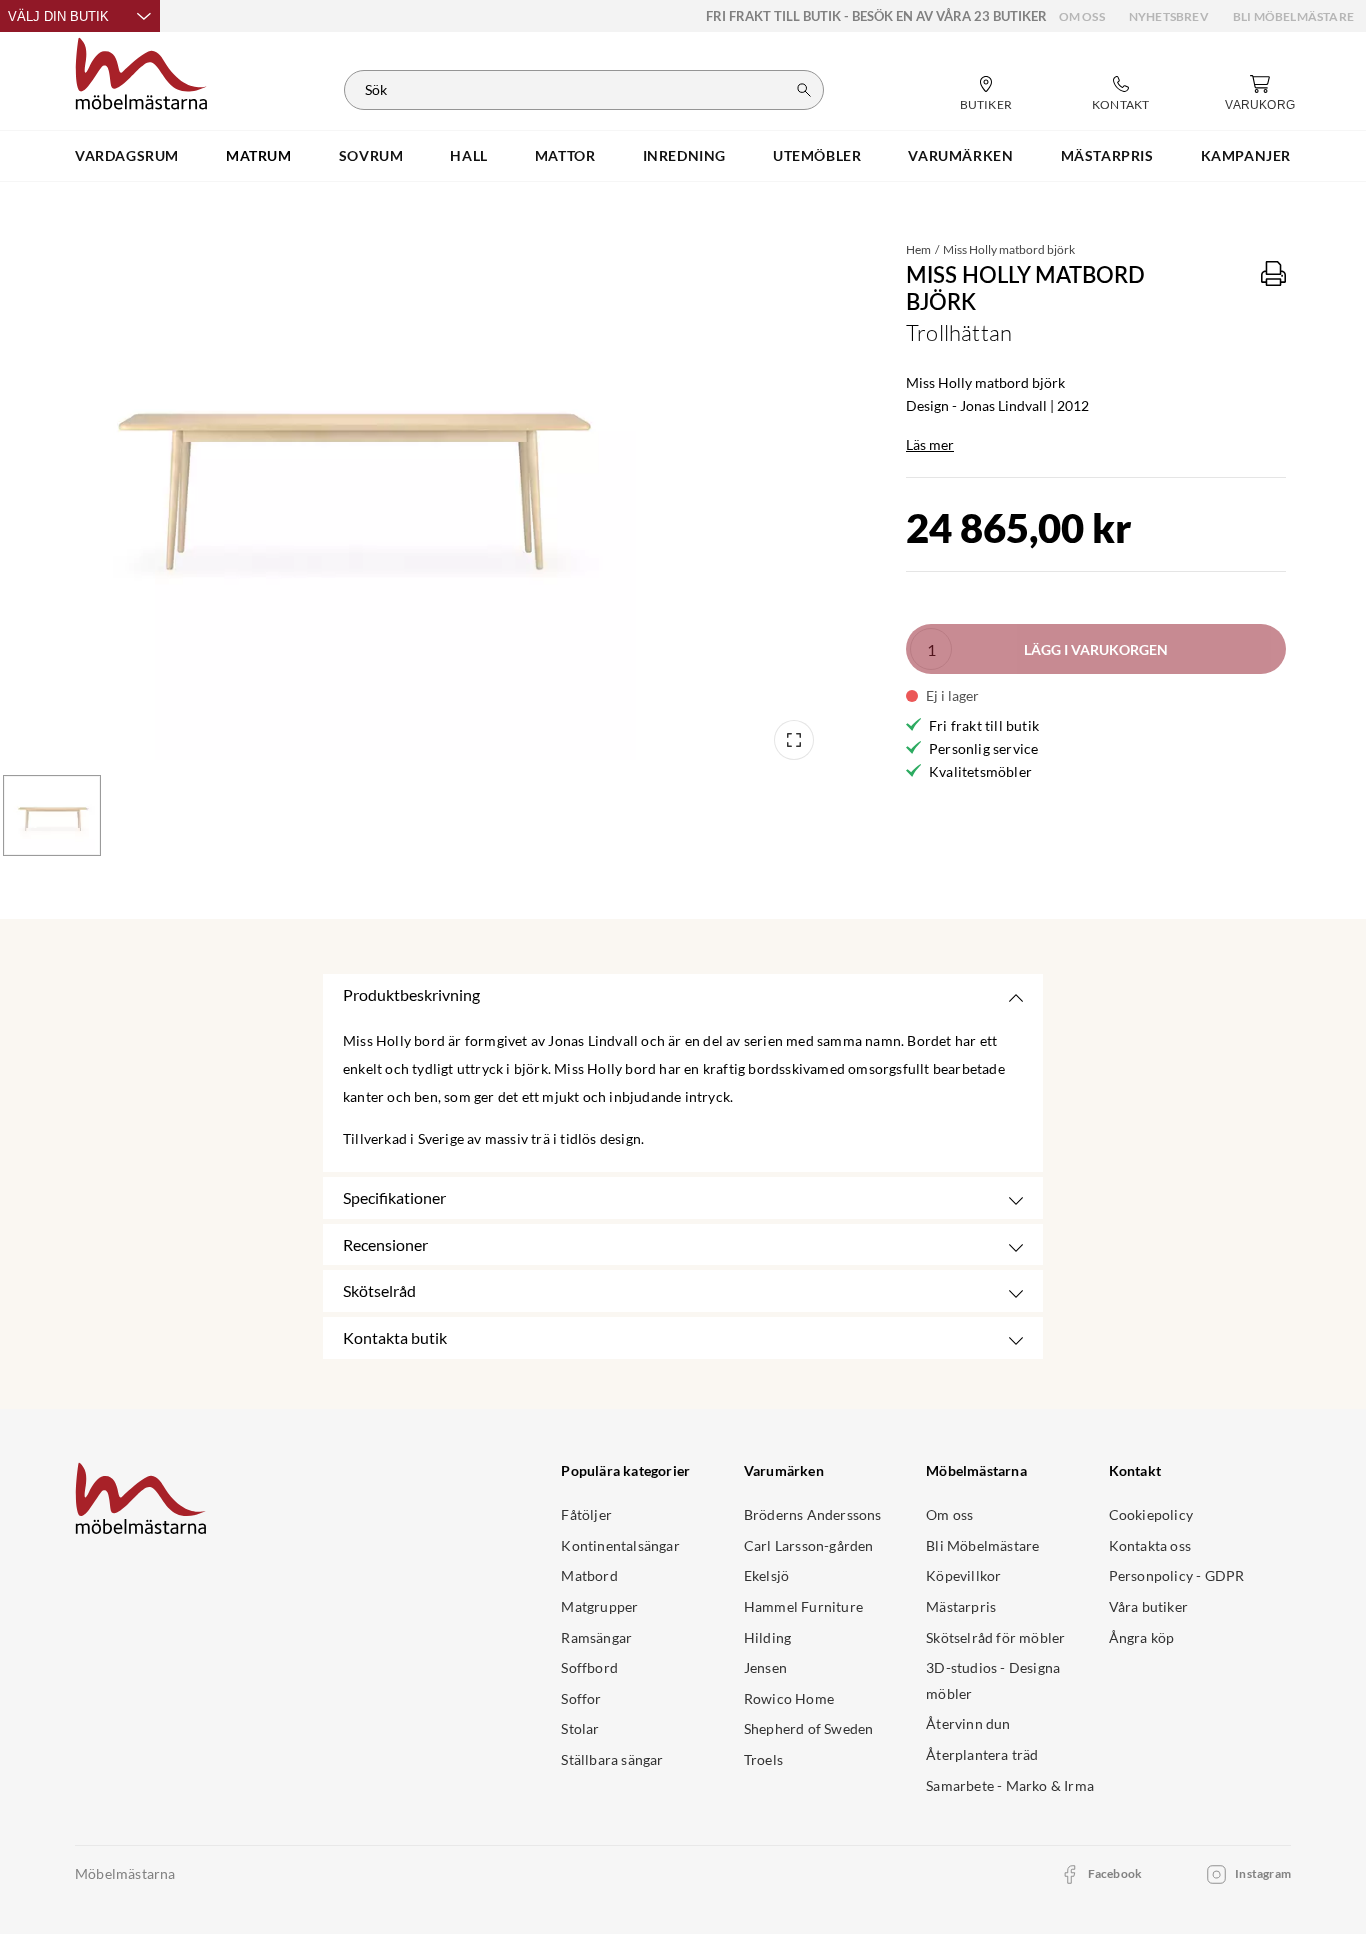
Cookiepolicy (1151, 1514)
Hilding (767, 1637)
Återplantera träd (982, 1754)
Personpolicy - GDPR (1177, 1575)
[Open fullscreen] (794, 740)
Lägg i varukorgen (1096, 649)
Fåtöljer (586, 1514)
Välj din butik (58, 16)
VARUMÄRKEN (960, 155)
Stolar (580, 1728)
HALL (468, 155)
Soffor (581, 1698)
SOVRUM (371, 155)
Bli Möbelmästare (1293, 16)
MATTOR (565, 155)
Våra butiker (1148, 1606)
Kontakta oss (1150, 1545)
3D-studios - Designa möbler (993, 1680)
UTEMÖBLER (817, 155)
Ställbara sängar (612, 1759)
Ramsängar (596, 1637)
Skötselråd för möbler (995, 1637)
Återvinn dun (968, 1723)
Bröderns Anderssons (813, 1514)
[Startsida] (141, 71)
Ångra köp (1142, 1637)
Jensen (765, 1667)
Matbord (589, 1575)
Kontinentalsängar (620, 1545)
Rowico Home (789, 1698)
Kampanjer (1246, 155)
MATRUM (259, 155)
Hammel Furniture (803, 1606)
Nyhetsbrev (1169, 16)
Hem (918, 249)
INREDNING (684, 155)
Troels (763, 1759)
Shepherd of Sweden (809, 1728)
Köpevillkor (963, 1575)
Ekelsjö (766, 1575)
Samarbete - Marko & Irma (1010, 1785)
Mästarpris (961, 1606)
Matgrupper (599, 1606)
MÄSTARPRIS (1107, 155)
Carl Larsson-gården (809, 1545)
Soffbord (589, 1667)
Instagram (1263, 1873)
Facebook (1115, 1873)
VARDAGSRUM (127, 155)
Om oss (1082, 16)
